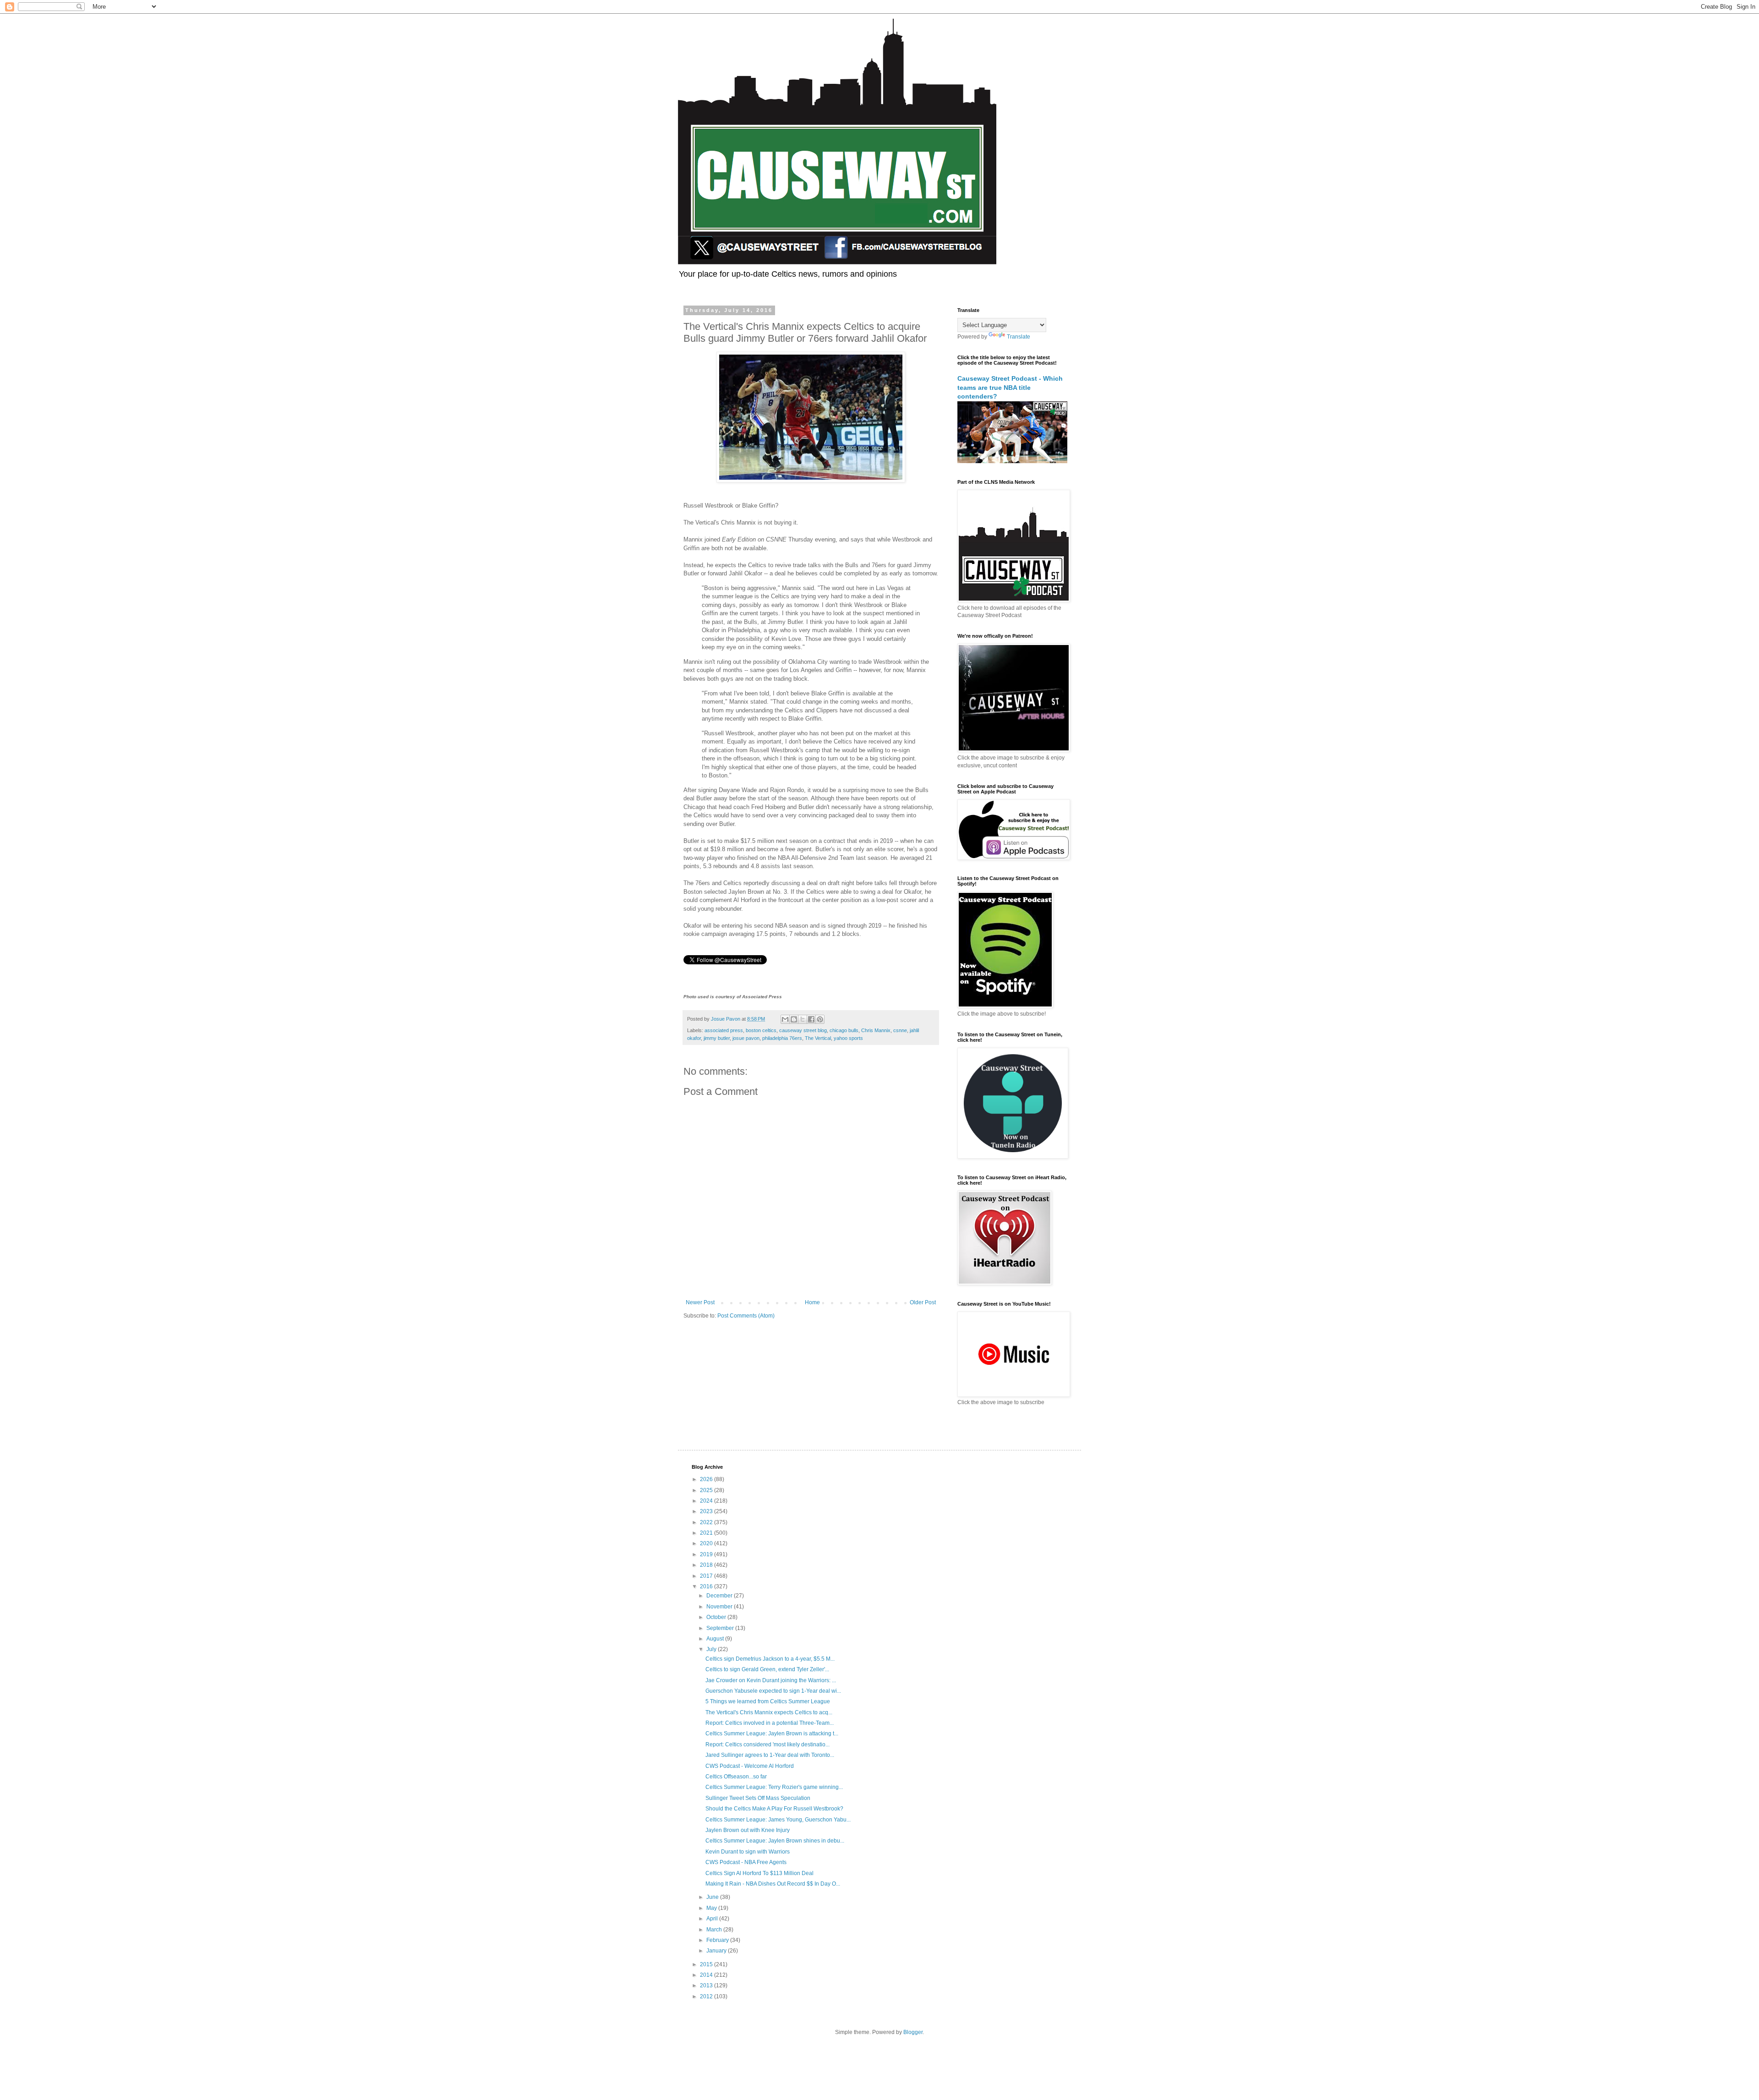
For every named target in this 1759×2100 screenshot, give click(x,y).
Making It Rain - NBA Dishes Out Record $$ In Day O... (773, 1884)
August (716, 1639)
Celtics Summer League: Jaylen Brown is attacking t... (772, 1734)
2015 (707, 1964)
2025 (707, 1490)
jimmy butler (717, 1038)
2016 (707, 1586)
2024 (707, 1501)
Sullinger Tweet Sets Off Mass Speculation (758, 1798)
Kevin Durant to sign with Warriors (748, 1852)
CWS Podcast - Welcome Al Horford (750, 1766)
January (717, 1951)
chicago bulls (844, 1030)
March (715, 1930)
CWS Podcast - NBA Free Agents (746, 1862)
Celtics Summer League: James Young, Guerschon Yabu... (778, 1820)
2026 (707, 1479)
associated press (724, 1030)
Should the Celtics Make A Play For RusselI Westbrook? (774, 1809)
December (720, 1596)
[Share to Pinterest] (820, 1019)
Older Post (923, 1302)
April (713, 1919)
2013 (707, 1985)
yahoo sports (848, 1038)
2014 (707, 1975)
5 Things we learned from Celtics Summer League (768, 1701)
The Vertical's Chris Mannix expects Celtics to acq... (769, 1712)
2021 (707, 1533)
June (713, 1897)
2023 (707, 1511)
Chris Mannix (876, 1030)
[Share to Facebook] (811, 1019)
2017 (707, 1576)
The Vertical (818, 1038)
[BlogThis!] (794, 1019)
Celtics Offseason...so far (736, 1777)
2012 (707, 1996)
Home (812, 1302)
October (717, 1617)
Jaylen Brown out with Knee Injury (748, 1830)
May (712, 1908)
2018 (707, 1565)
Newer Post (700, 1302)
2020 (707, 1543)
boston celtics (761, 1030)
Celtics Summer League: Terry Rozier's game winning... (774, 1787)
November (720, 1607)
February (718, 1940)
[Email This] (785, 1019)
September (721, 1628)
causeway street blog (803, 1030)
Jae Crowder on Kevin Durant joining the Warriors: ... (771, 1680)
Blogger (913, 2032)
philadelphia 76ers (782, 1038)
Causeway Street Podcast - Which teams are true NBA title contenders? (1010, 387)
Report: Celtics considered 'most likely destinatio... (768, 1745)
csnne (900, 1030)
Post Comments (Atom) (746, 1316)
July (712, 1649)
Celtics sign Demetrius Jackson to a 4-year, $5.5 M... (770, 1659)
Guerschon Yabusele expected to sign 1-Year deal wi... (773, 1691)
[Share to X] (803, 1019)
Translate (1019, 337)
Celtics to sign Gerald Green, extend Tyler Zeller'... (767, 1669)
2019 (707, 1554)
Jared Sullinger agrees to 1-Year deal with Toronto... (770, 1755)
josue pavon (746, 1038)
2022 (707, 1522)
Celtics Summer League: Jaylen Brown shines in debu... (775, 1841)
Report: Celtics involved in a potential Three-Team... (770, 1723)
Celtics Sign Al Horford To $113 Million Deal (759, 1873)
